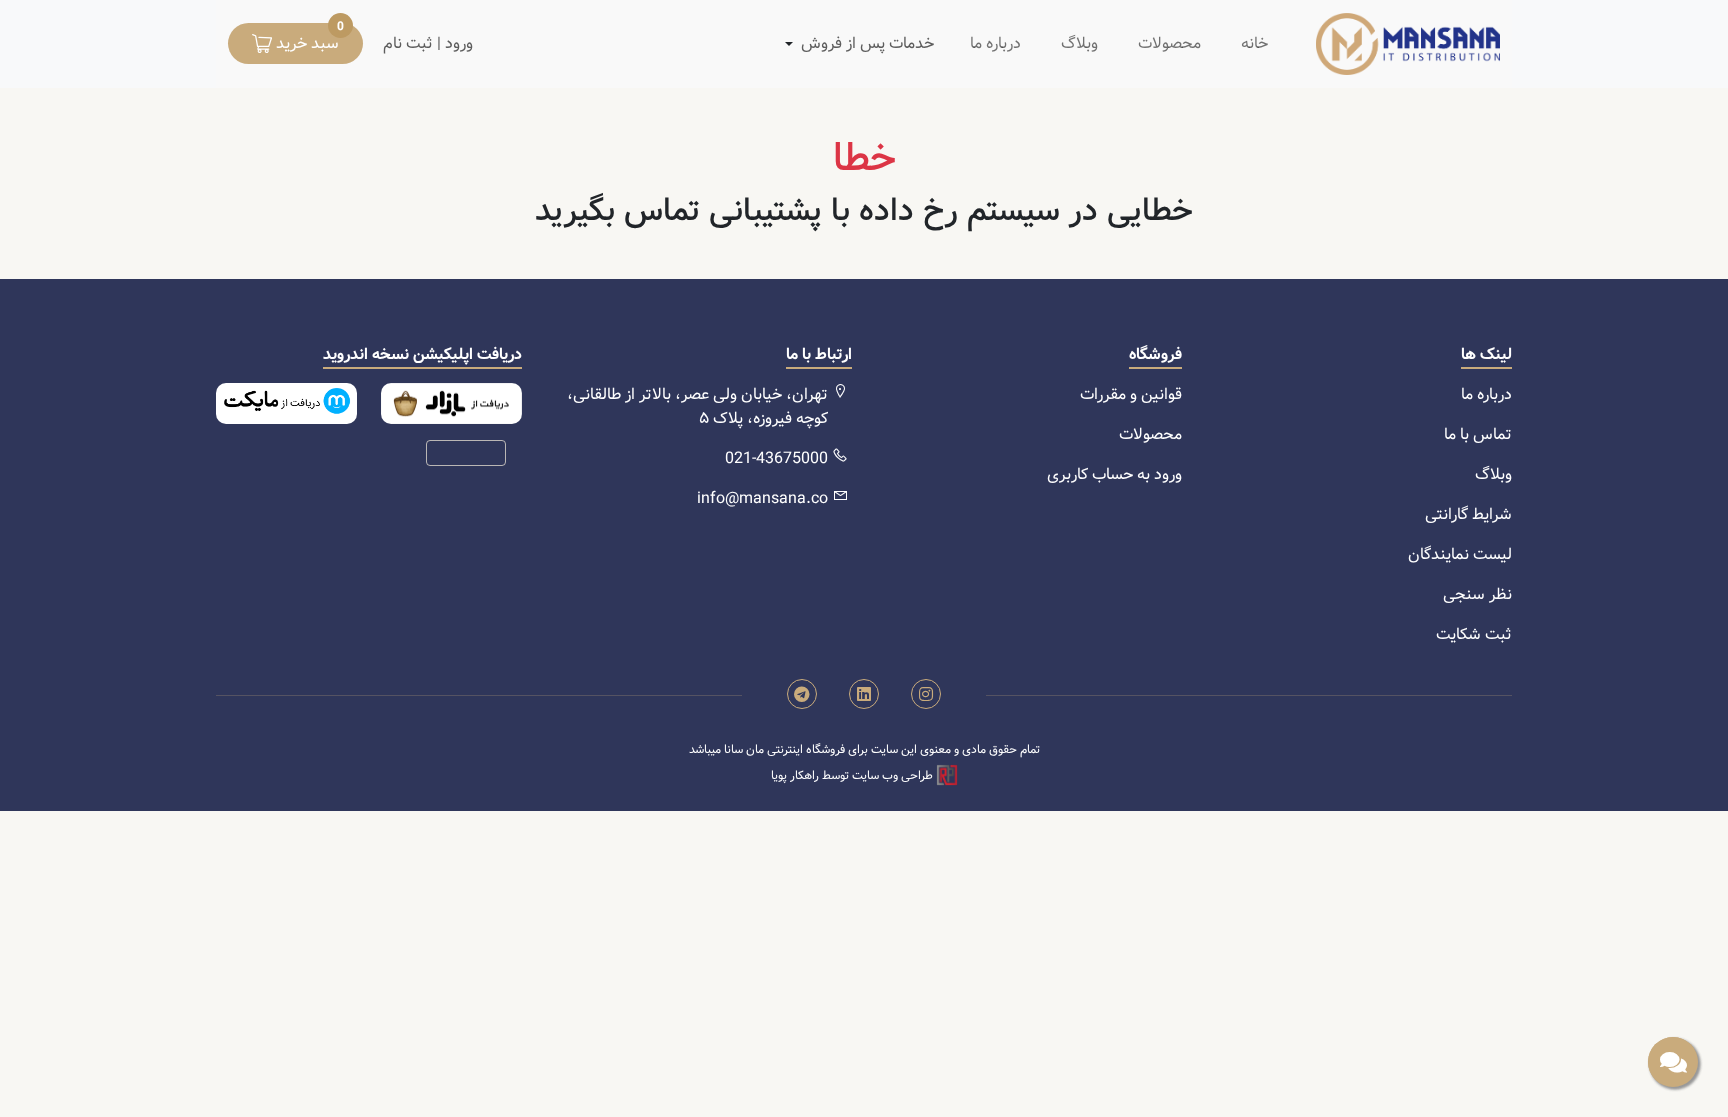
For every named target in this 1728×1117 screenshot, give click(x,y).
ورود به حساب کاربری (1114, 474)
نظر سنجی (1477, 594)
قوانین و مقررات (1131, 394)
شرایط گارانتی (1468, 514)
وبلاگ (1079, 43)
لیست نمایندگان (1460, 554)
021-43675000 (776, 458)
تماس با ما (1478, 434)
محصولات (1169, 43)
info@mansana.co (762, 498)
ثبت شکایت (1474, 634)
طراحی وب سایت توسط (853, 775)
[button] (867, 44)
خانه (1254, 43)
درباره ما (995, 43)
